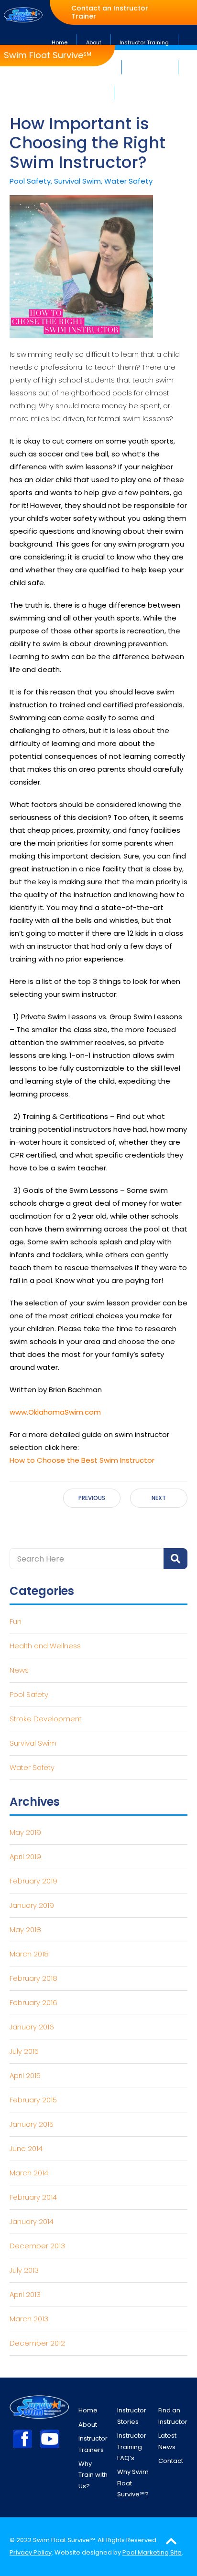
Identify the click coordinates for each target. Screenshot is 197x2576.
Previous (92, 1498)
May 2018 (25, 1929)
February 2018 (33, 1978)
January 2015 (32, 2124)
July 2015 (24, 2051)
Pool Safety (29, 1694)
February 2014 (33, 2197)
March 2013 (29, 2319)
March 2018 (29, 1954)
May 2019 (25, 1832)
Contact (171, 2461)
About (88, 2425)
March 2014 (29, 2173)
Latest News (167, 2441)
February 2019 (33, 1881)
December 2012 (37, 2343)
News (19, 1670)
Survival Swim (33, 1743)
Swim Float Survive (48, 55)
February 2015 (33, 2100)
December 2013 (37, 2246)
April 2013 (25, 2294)
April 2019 (25, 1857)
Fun (16, 1621)
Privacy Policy (31, 2552)
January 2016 (32, 2027)
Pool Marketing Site (152, 2552)
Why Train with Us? (93, 2475)
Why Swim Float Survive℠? (133, 2483)
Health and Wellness (45, 1646)
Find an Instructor (173, 2416)
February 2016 (33, 2002)
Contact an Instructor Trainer (110, 12)
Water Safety (32, 1767)
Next (159, 1498)
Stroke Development (46, 1719)
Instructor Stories (132, 2416)
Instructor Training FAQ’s (132, 2447)
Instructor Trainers (93, 2444)
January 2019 (32, 1905)
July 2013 (24, 2270)
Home (88, 2410)
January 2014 (32, 2221)
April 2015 (25, 2075)
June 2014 (26, 2148)
